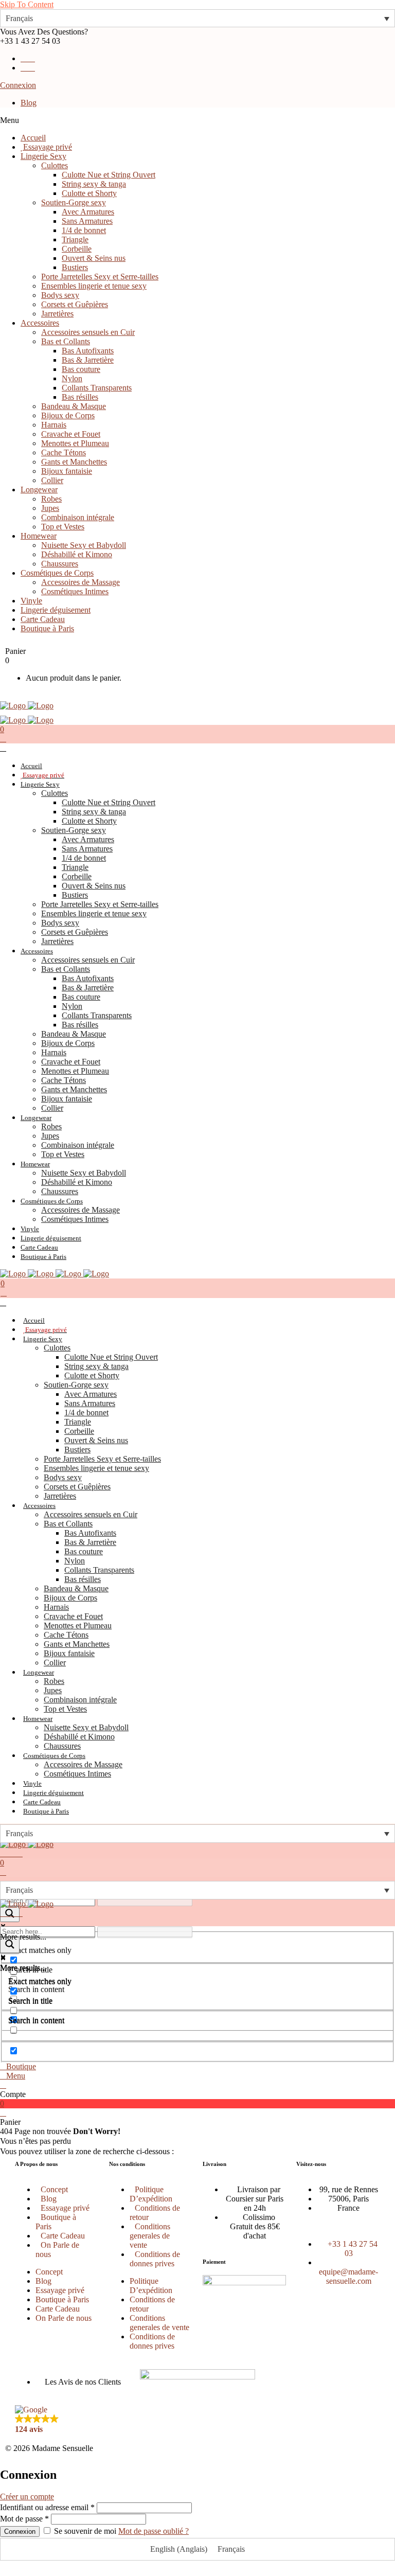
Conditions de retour (155, 2213)
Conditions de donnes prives (155, 2259)
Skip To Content (27, 4)
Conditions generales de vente (150, 2236)
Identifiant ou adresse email (47, 2507)
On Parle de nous (57, 2250)
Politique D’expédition (151, 2194)
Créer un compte (27, 2497)
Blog (29, 103)
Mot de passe (24, 2519)
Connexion (18, 85)
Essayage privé (65, 2208)
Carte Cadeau (63, 2236)
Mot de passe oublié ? (154, 2531)
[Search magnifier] (10, 1945)
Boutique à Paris (56, 2222)
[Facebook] (283, 2387)
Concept (54, 2189)
